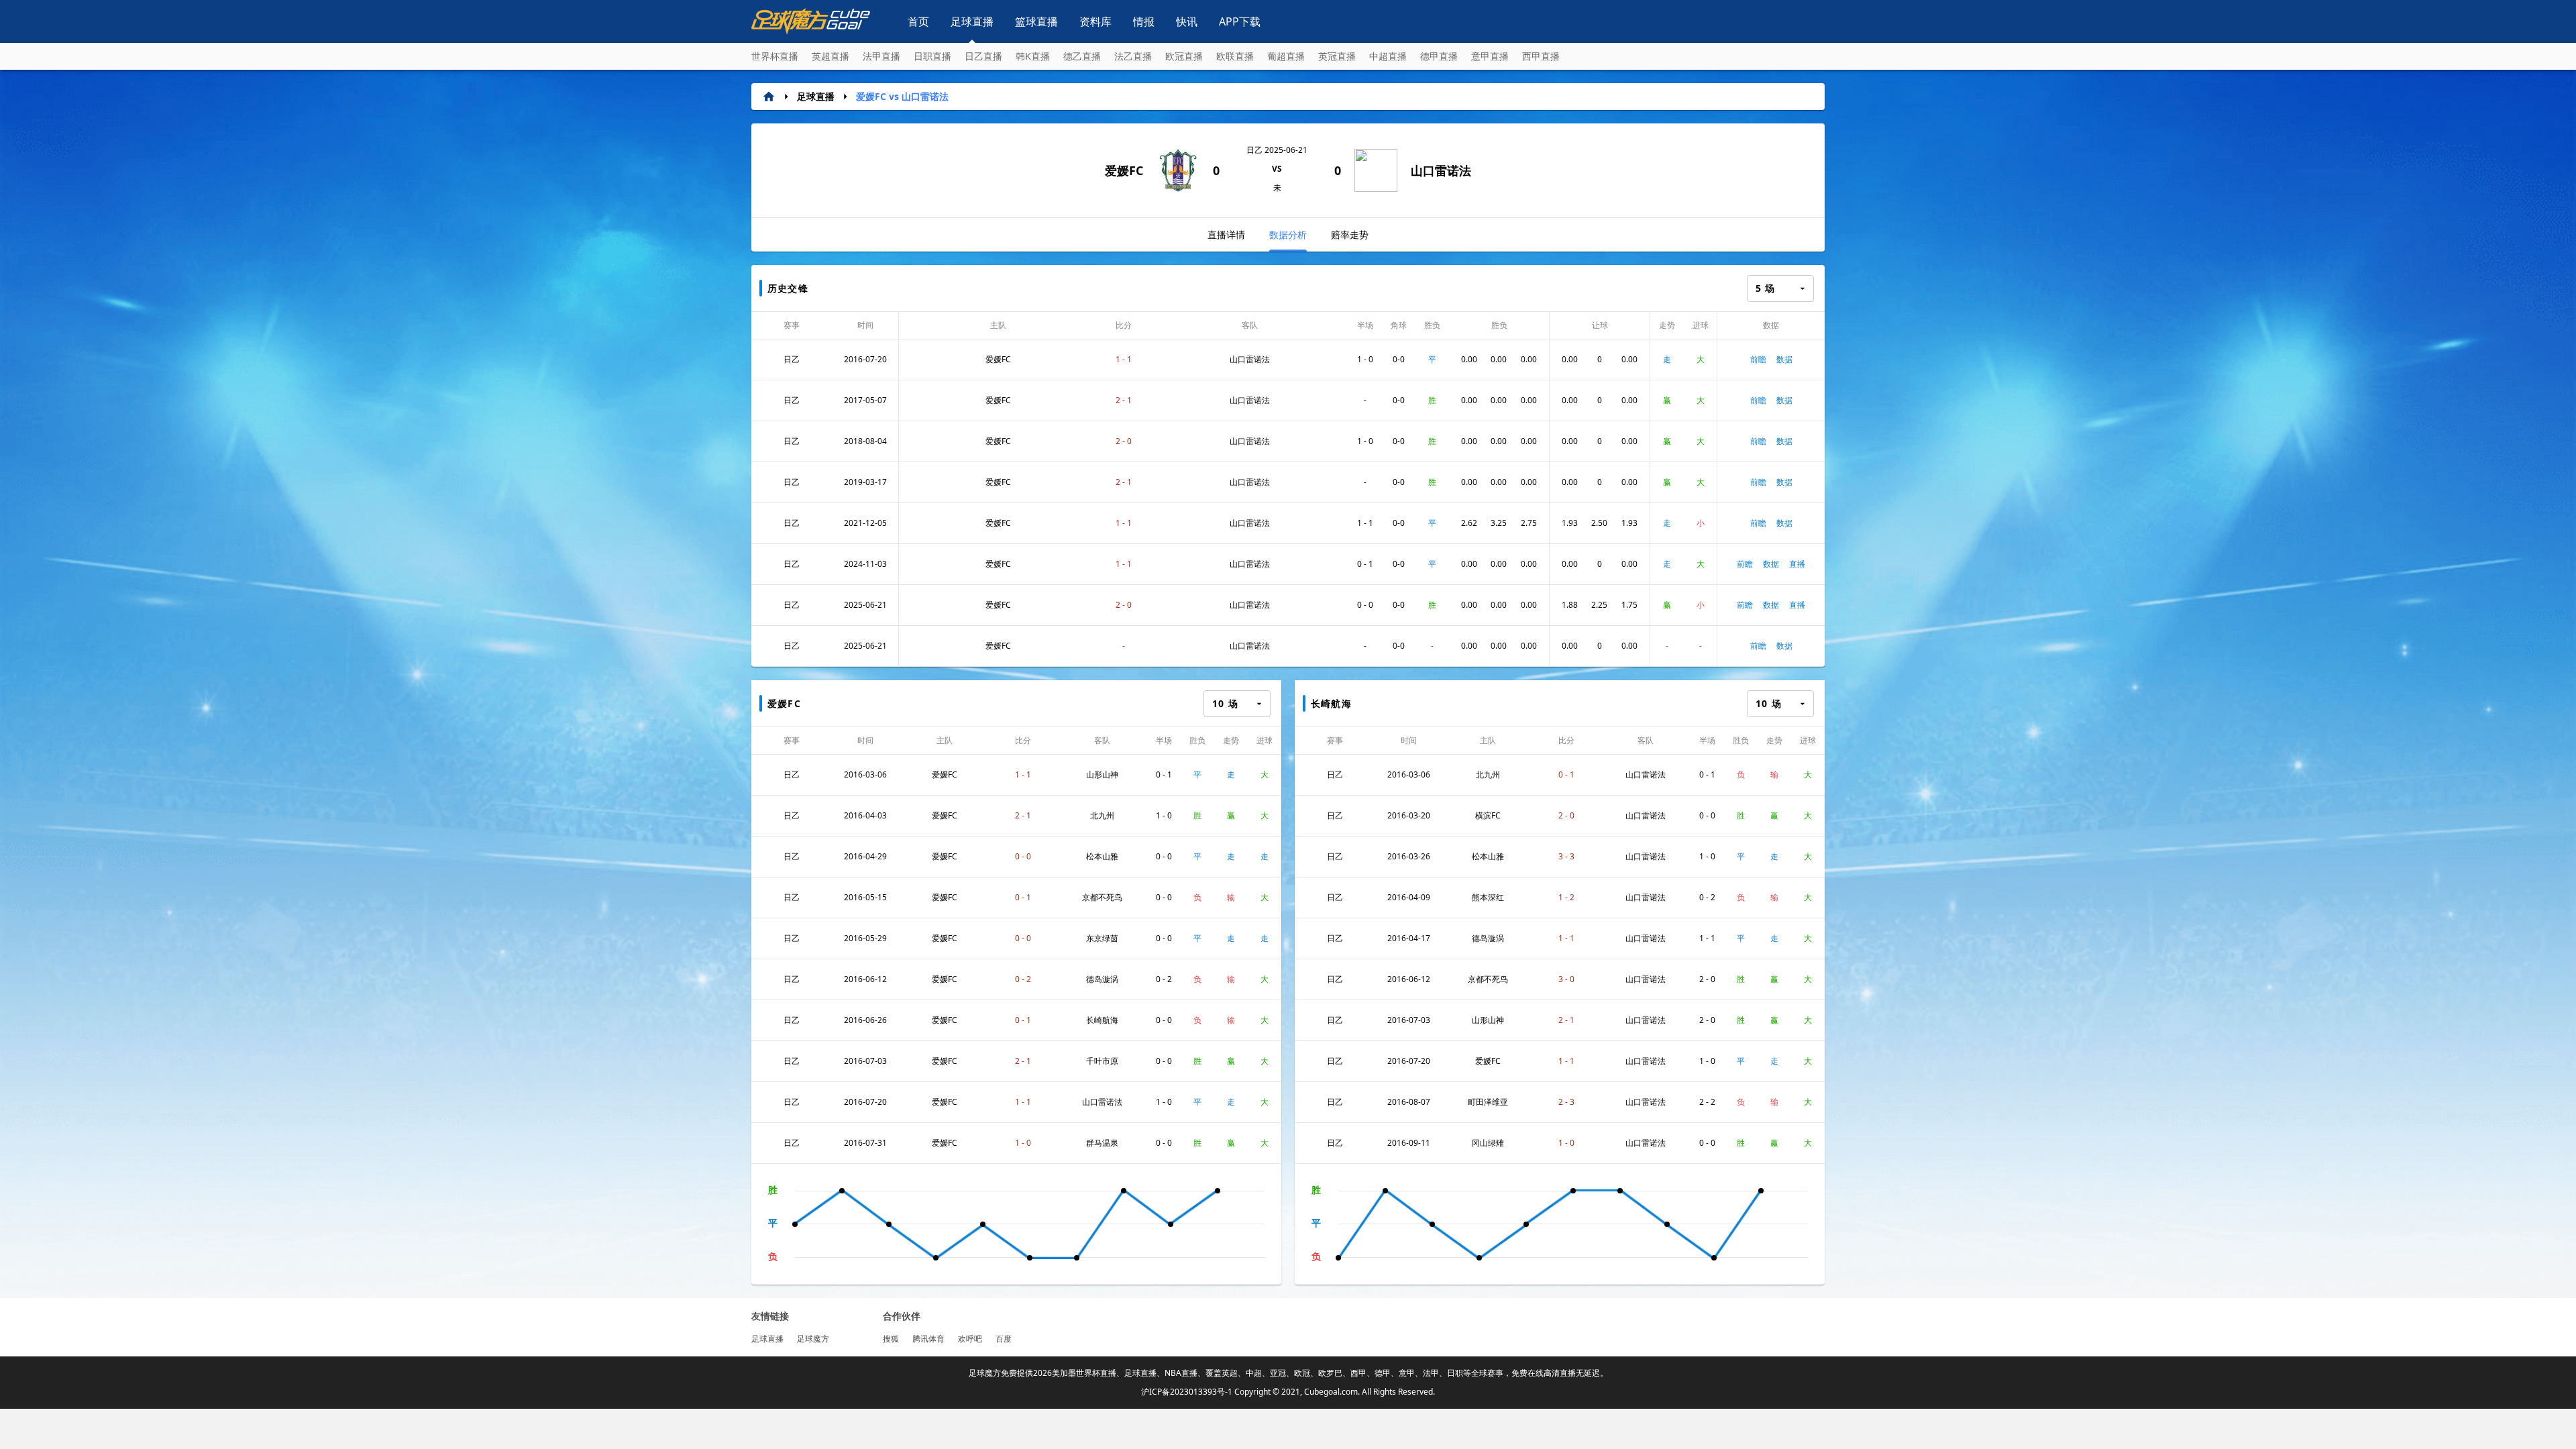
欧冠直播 (1184, 56)
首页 (918, 21)
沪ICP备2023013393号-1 (1187, 1392)
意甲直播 (1490, 56)
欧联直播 (1235, 56)
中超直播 (1388, 56)
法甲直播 (881, 56)
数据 (1784, 359)
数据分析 (1288, 234)
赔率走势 (1350, 234)
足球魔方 (813, 1339)
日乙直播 (983, 56)
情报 (1144, 21)
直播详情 (1226, 234)
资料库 (1095, 21)
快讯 (1187, 21)
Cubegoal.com (1331, 1392)
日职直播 (932, 56)
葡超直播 (1286, 56)
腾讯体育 (928, 1339)
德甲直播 (1439, 56)
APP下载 (1240, 21)
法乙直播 (1133, 56)
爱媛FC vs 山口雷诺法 (902, 96)
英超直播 (830, 56)
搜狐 (891, 1339)
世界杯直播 (775, 56)
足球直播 (972, 21)
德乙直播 (1082, 56)
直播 (1797, 564)
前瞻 (1758, 359)
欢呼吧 (970, 1339)
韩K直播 (1033, 56)
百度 (1004, 1339)
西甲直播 (1541, 56)
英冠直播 (1337, 56)
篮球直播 (1036, 21)
